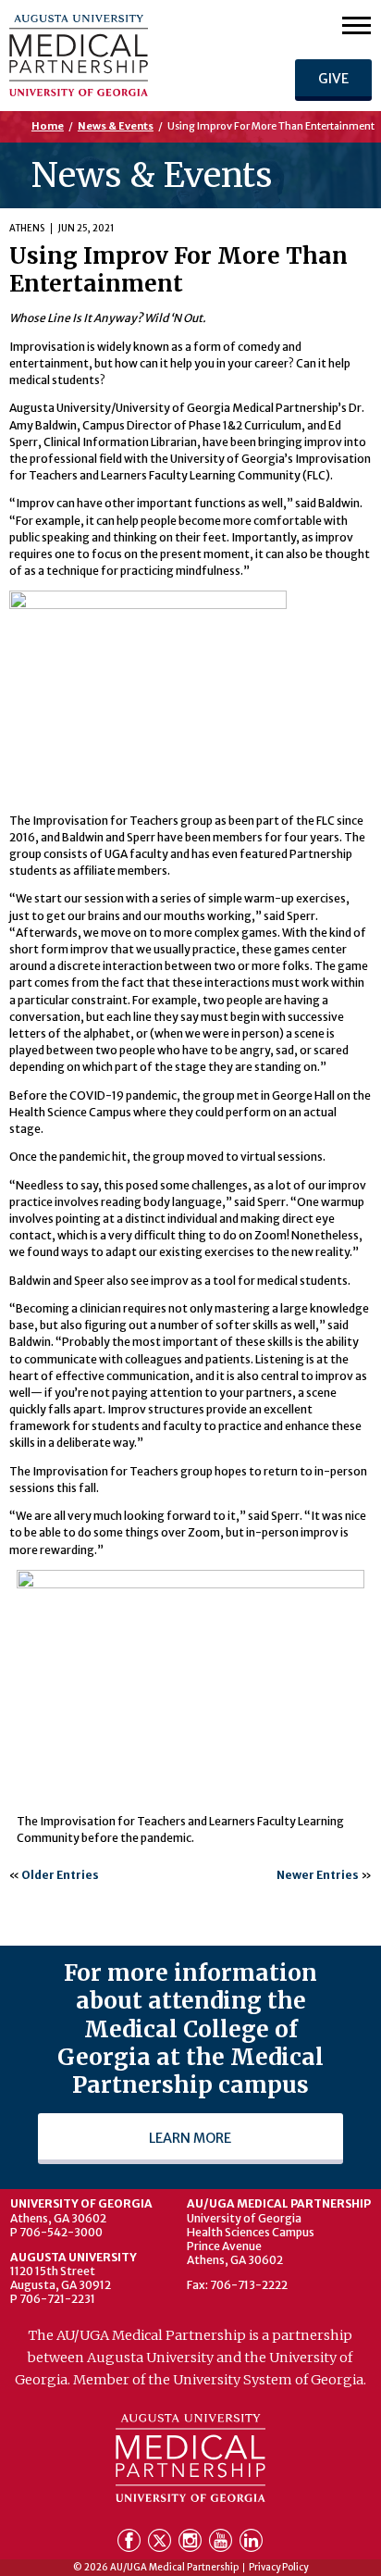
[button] (356, 25)
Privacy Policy (278, 2568)
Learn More (191, 2138)
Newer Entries (318, 1875)
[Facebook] (131, 2544)
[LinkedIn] (251, 2544)
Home (48, 126)
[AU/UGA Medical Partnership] (121, 56)
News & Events (116, 126)
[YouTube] (222, 2544)
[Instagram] (192, 2544)
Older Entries (60, 1875)
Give (333, 79)
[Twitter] (161, 2544)
